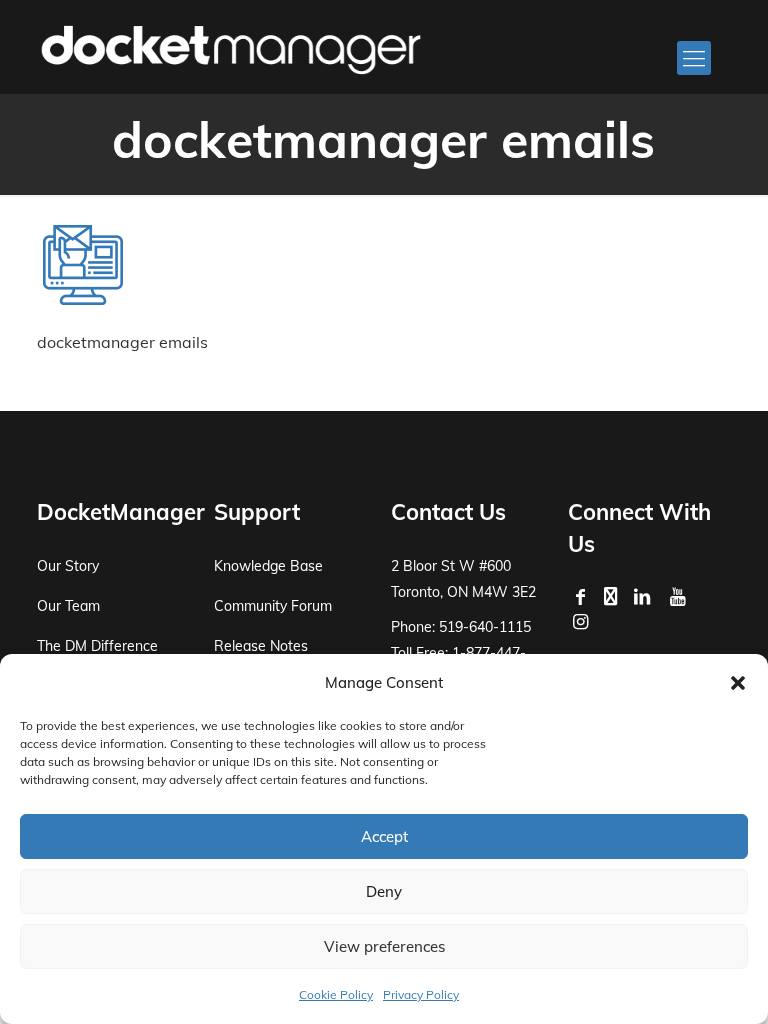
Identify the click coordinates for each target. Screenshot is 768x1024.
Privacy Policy (421, 994)
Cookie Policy (336, 994)
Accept (384, 836)
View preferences (384, 946)
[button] (738, 683)
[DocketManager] (231, 48)
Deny (384, 891)
